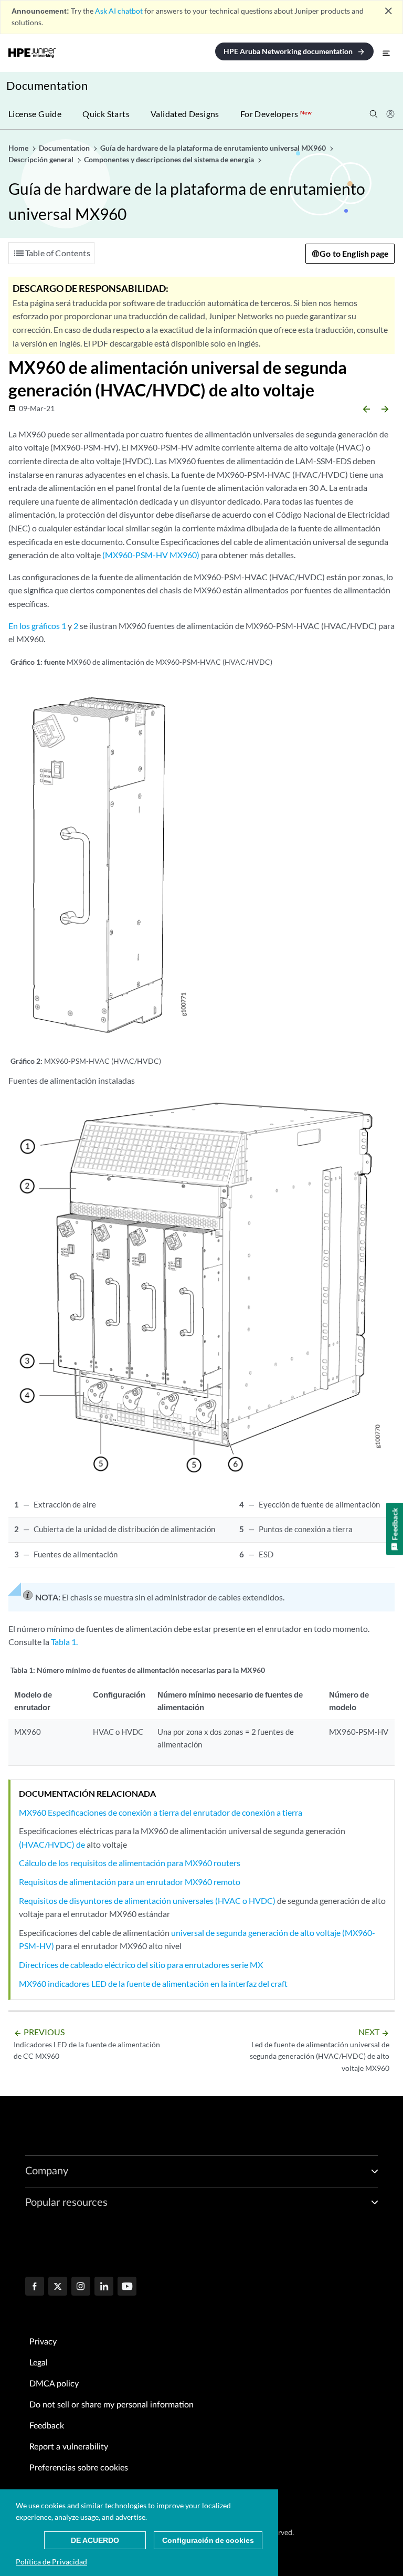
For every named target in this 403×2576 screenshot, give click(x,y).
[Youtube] (127, 2287)
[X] (58, 2287)
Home (19, 148)
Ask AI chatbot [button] (119, 11)
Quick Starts (106, 114)
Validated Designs (185, 114)
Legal (39, 2363)
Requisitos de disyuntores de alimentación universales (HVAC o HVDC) (147, 1900)
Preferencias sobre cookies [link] (79, 2468)
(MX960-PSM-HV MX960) (151, 555)
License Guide (35, 114)
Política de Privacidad (51, 2562)
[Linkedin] (104, 2287)
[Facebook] (35, 2287)
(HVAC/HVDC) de (52, 1844)
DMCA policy (54, 2384)
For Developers (276, 114)
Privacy (43, 2342)
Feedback (47, 2426)
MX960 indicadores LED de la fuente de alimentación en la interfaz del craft (153, 1983)
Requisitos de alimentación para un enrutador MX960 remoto (130, 1882)
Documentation (47, 85)
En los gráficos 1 (37, 626)
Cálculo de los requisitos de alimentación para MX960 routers (130, 1863)
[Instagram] (81, 2287)
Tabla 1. (64, 1642)
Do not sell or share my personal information (112, 2405)
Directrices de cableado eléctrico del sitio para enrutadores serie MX (141, 1965)
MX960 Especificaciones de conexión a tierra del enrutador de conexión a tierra (161, 1812)
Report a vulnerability (69, 2447)
